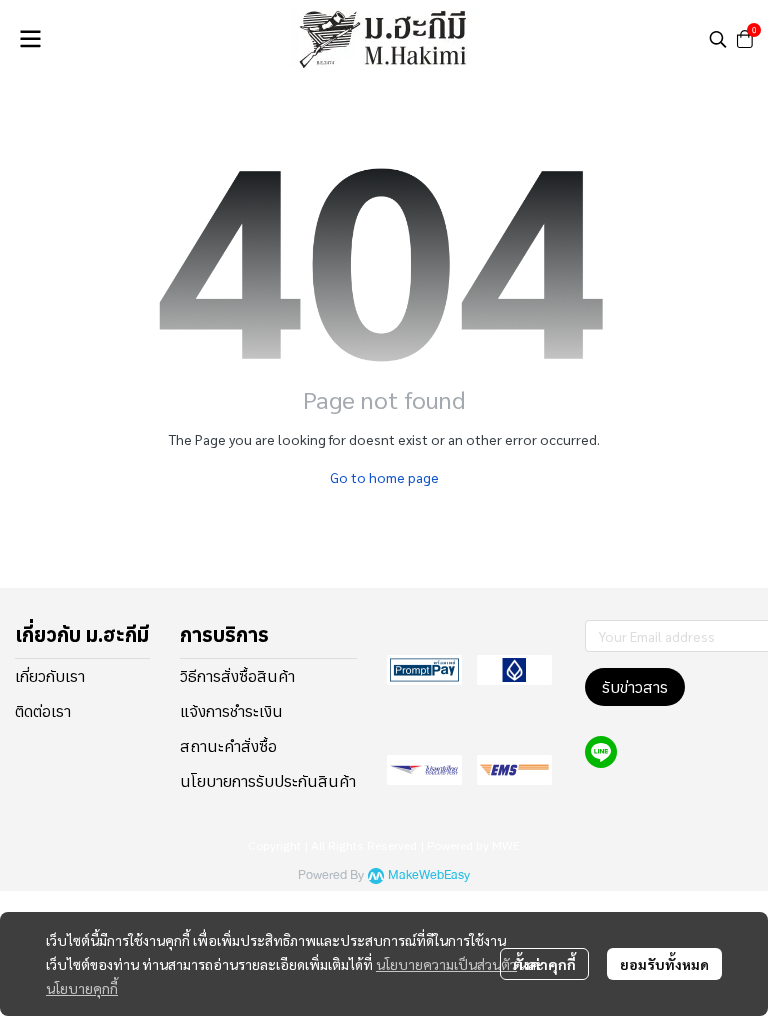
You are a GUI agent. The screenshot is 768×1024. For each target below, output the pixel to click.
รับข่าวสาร (635, 687)
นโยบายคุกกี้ (82, 988)
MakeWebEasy (429, 875)
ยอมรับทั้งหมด (664, 964)
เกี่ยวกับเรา (50, 676)
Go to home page (384, 477)
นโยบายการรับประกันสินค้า (268, 781)
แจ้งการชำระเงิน (231, 711)
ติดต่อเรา (43, 711)
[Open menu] (30, 39)
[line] (601, 752)
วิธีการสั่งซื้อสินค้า (237, 676)
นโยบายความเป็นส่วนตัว (446, 964)
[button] (718, 39)
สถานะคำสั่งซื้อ (228, 746)
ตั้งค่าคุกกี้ (544, 964)
